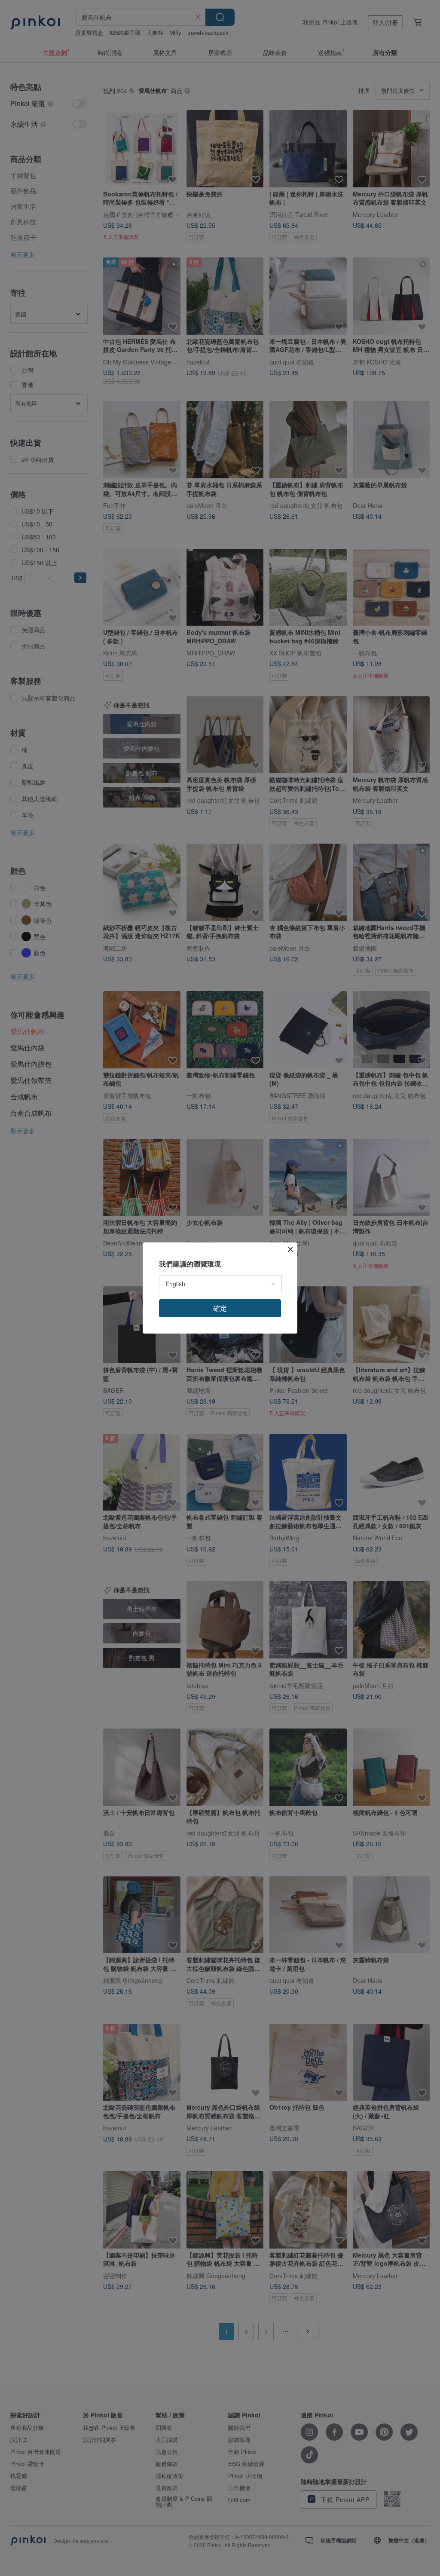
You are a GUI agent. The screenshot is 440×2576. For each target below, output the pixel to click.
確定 (220, 1308)
